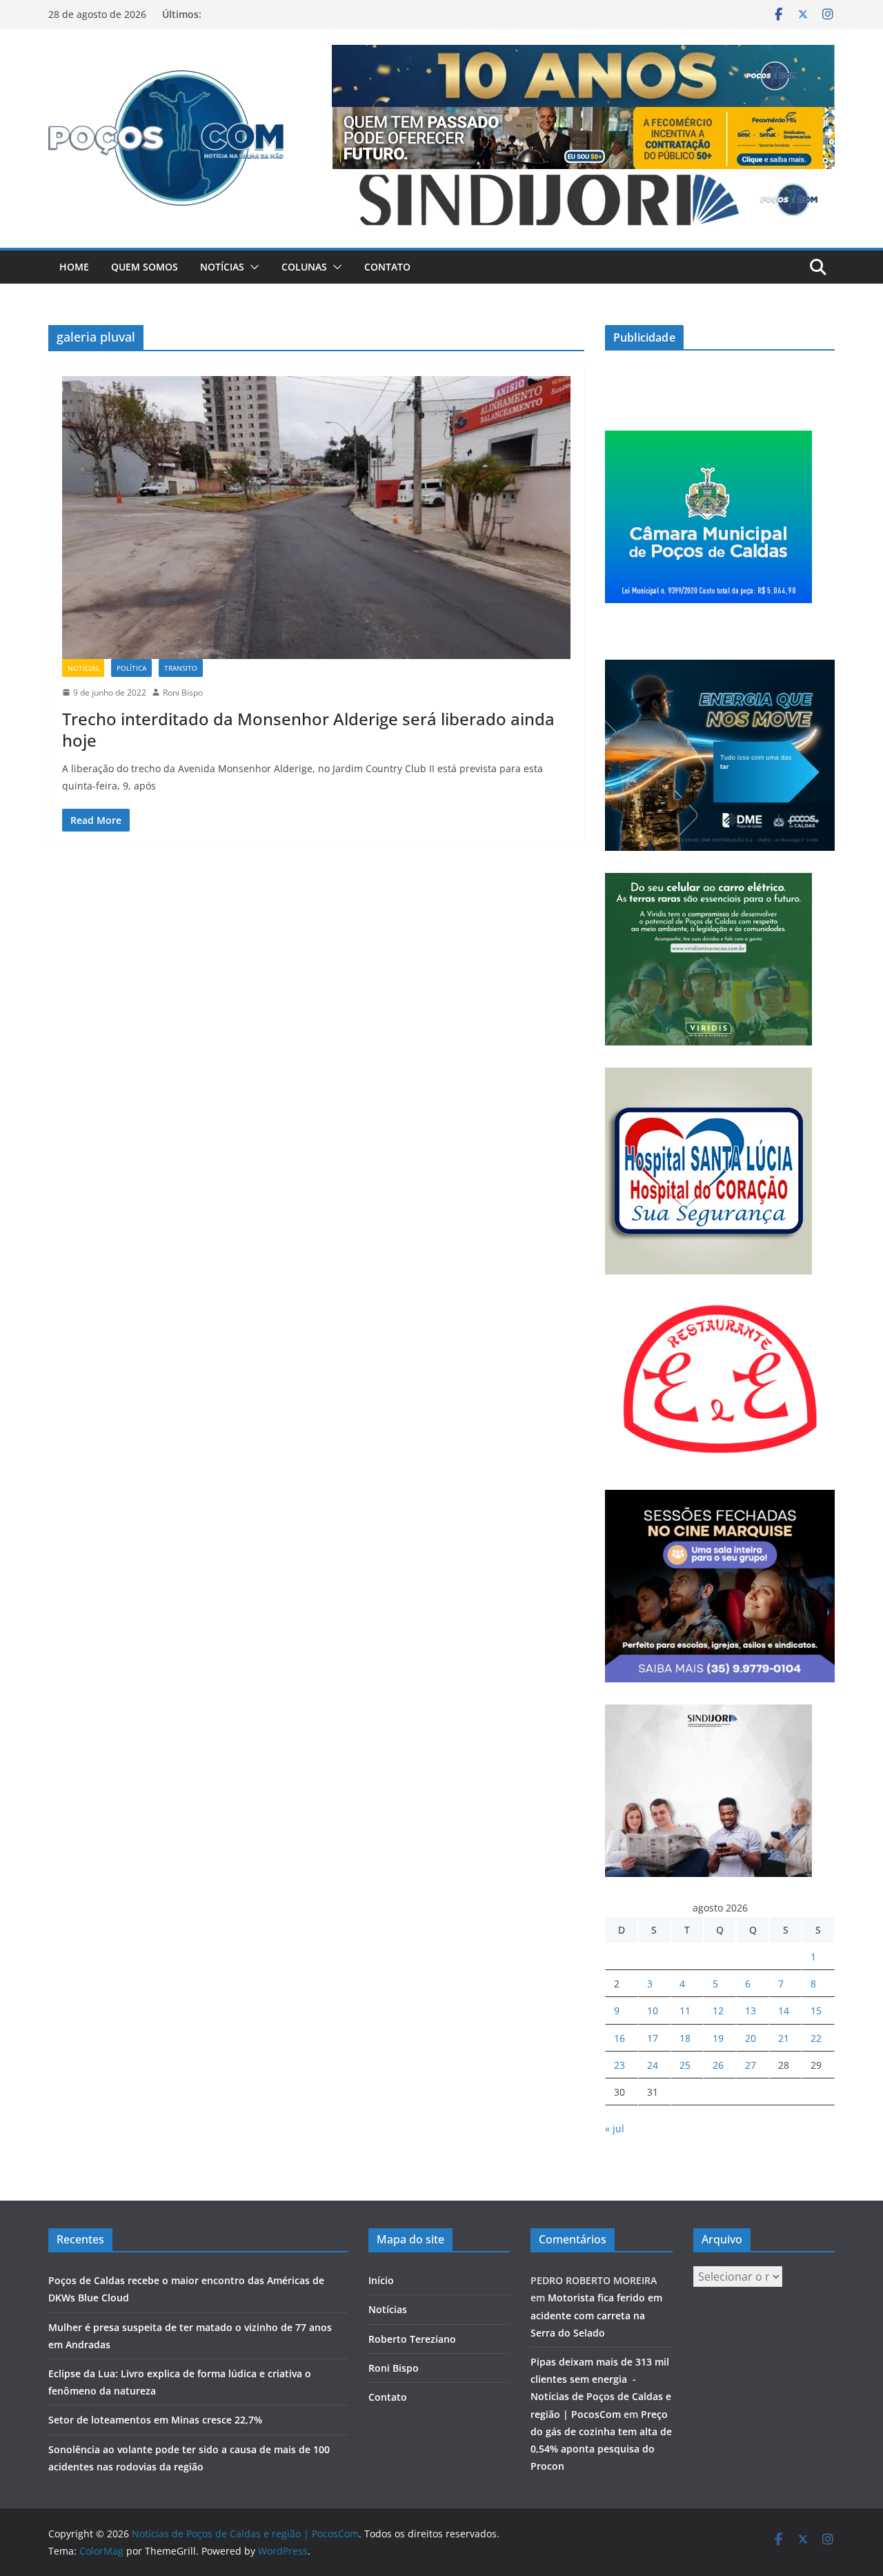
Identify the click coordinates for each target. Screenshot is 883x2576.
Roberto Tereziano (412, 2339)
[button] (252, 267)
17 (653, 2038)
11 (685, 2010)
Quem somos (145, 267)
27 (751, 2065)
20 (751, 2038)
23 (619, 2065)
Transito (181, 668)
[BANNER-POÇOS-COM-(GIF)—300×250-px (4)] (708, 439)
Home (74, 267)
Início (381, 2280)
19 (718, 2038)
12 (718, 2010)
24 (653, 2065)
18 (685, 2038)
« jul (615, 2128)
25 (685, 2065)
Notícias (222, 267)
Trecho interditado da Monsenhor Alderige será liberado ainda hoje (308, 729)
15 (816, 2010)
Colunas (304, 267)
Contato (387, 267)
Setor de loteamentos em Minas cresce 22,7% (157, 2420)
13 (751, 2010)
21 (784, 2038)
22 (816, 2038)
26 (718, 2065)
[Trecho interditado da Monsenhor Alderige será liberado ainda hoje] (316, 518)
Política (131, 668)
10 (653, 2010)
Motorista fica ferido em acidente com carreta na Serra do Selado (596, 2315)
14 (784, 2010)
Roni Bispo (183, 692)
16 (619, 2038)
